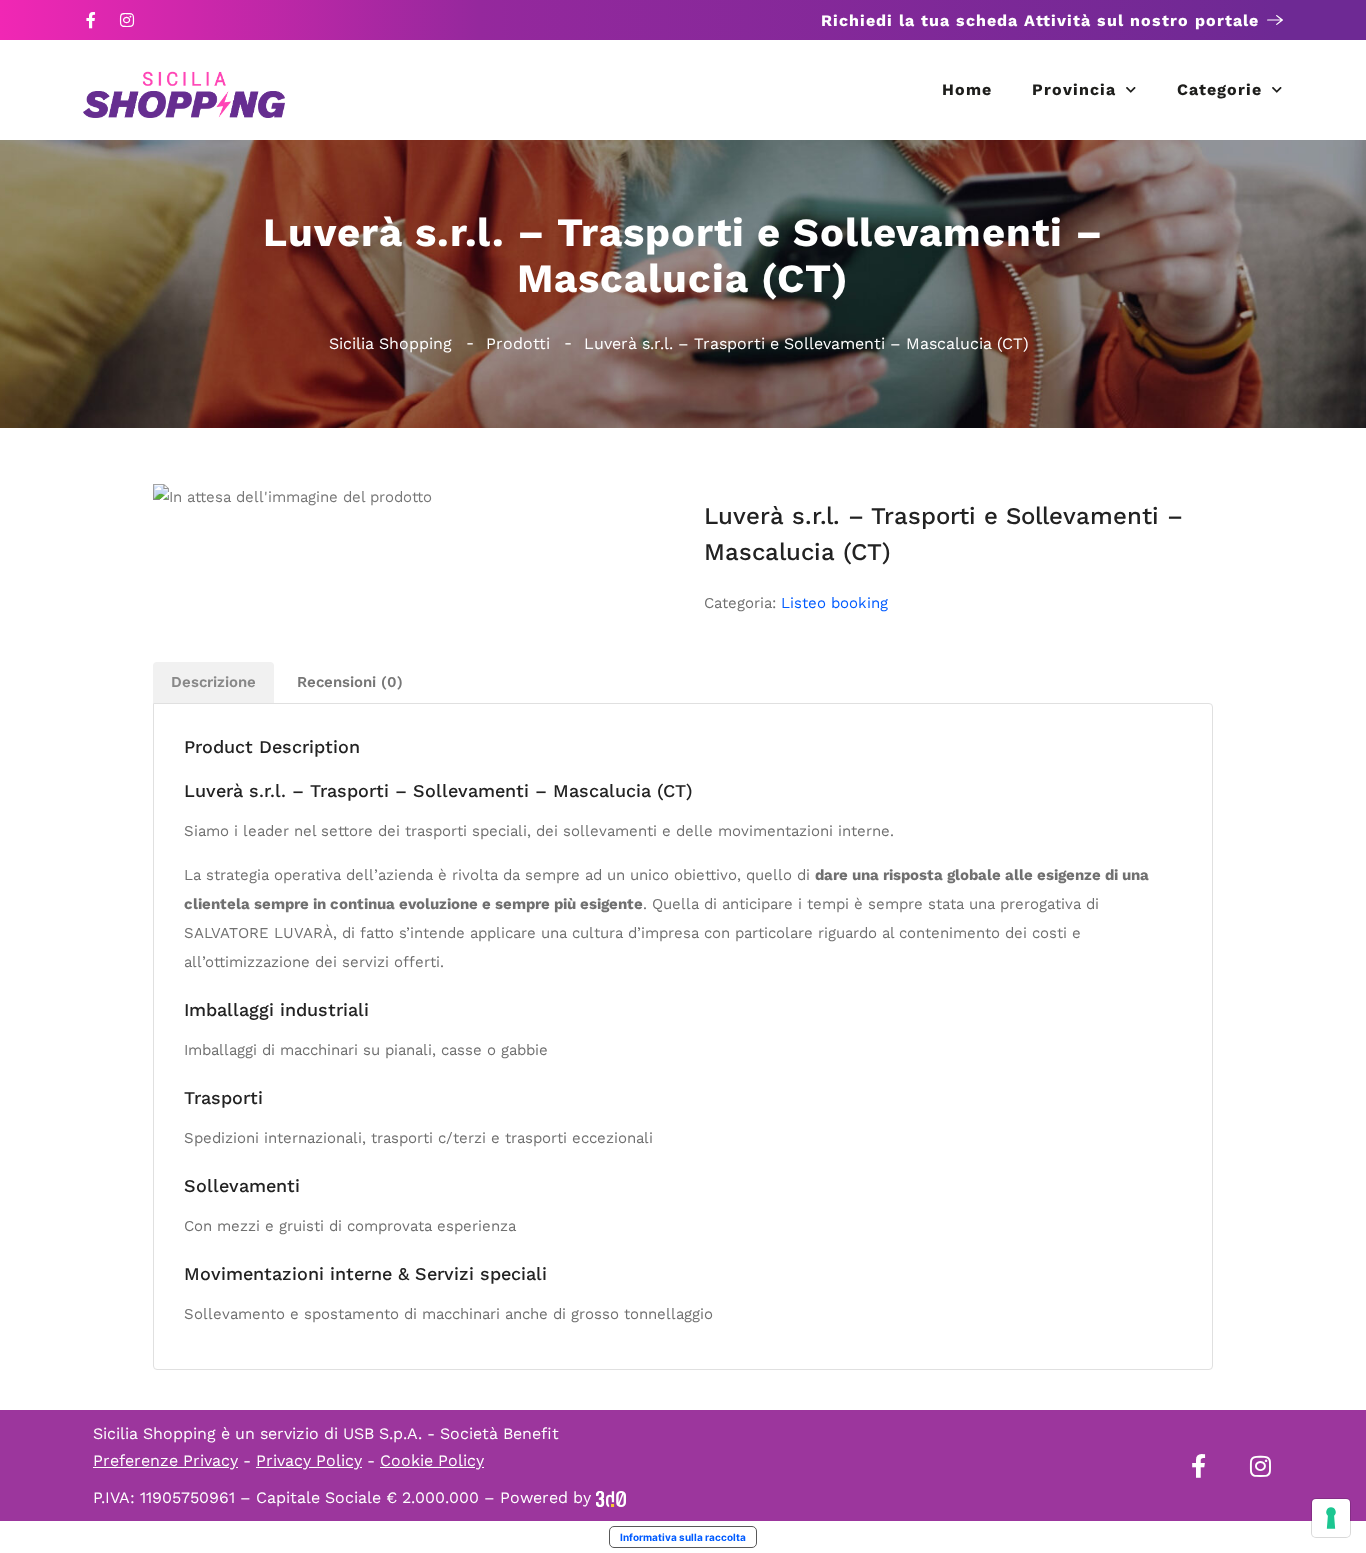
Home (967, 89)
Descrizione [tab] (213, 682)
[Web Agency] (611, 1497)
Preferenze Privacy (165, 1460)
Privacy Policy (309, 1460)
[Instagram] (127, 20)
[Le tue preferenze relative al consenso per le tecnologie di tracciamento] (1331, 1518)
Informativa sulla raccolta (683, 1537)
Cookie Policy (432, 1460)
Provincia (1074, 89)
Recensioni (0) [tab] (350, 682)
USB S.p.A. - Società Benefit (451, 1433)
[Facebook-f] (91, 20)
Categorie (1219, 89)
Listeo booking (834, 603)
